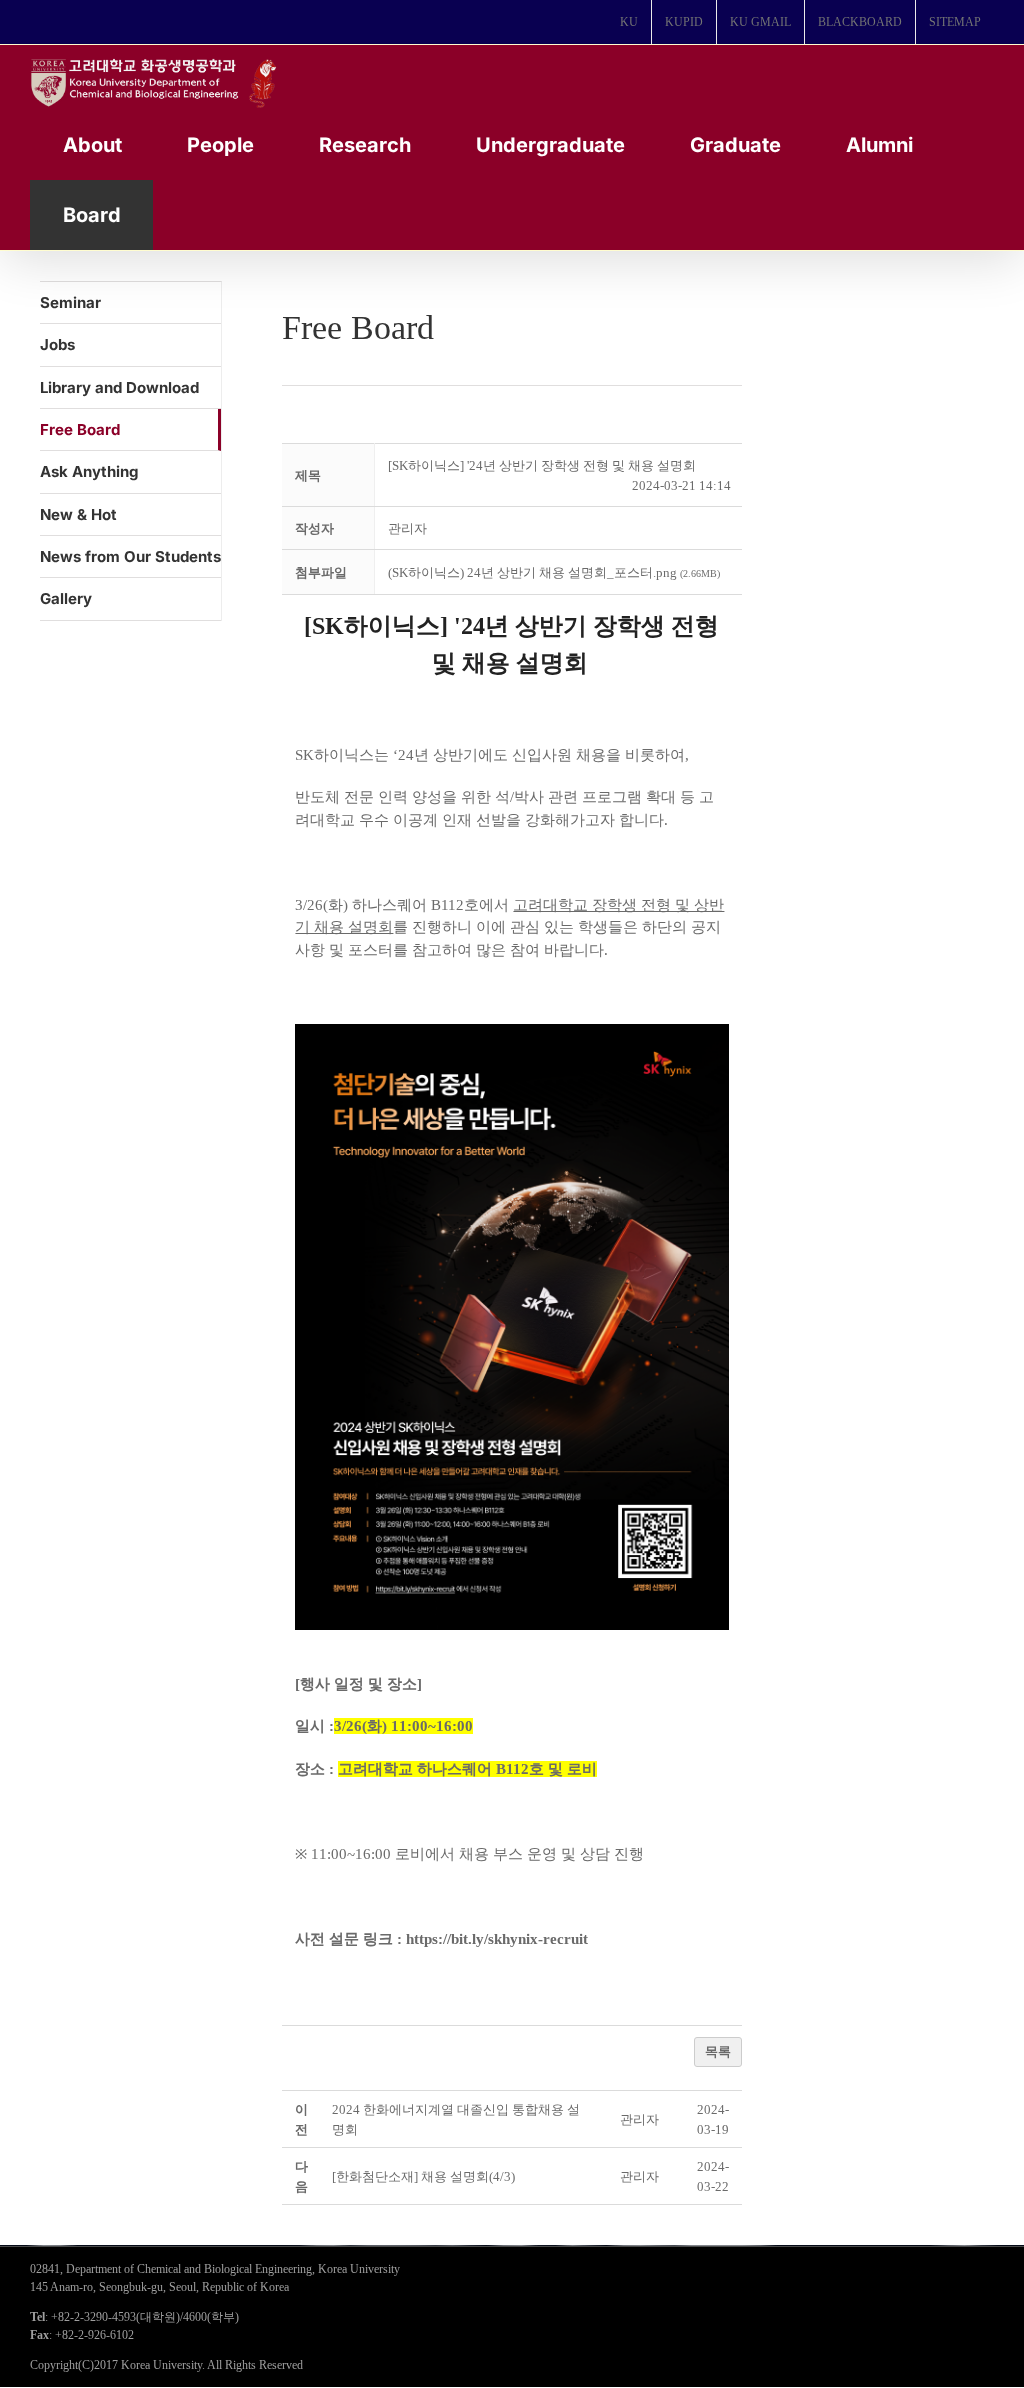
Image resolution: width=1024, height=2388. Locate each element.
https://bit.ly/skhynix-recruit (497, 1939)
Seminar (70, 302)
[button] (407, 528)
